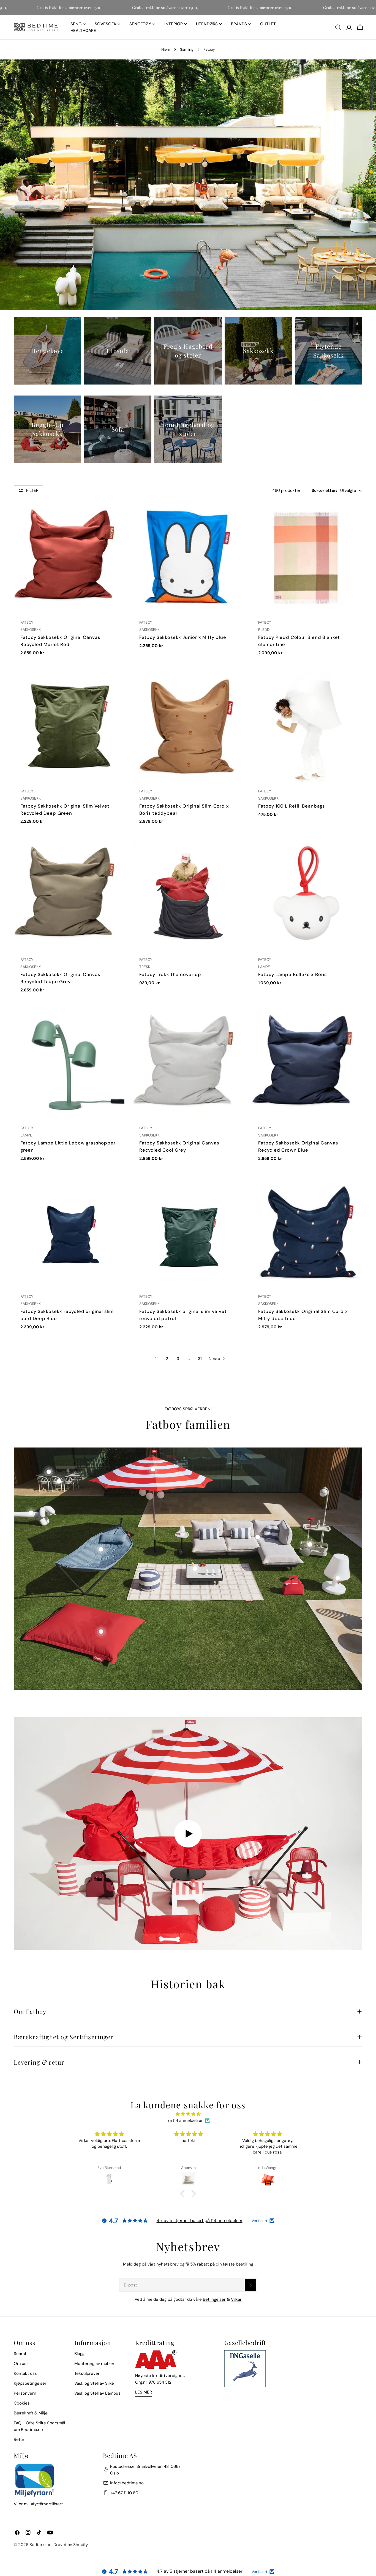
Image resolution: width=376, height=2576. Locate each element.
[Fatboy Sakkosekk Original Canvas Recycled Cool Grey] (188, 1063)
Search (21, 2354)
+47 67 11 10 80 (124, 2493)
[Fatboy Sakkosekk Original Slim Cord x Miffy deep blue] (307, 1232)
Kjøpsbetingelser (30, 2383)
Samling (187, 49)
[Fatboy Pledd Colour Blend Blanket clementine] (307, 558)
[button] (184, 2194)
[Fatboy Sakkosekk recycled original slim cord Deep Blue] (69, 1232)
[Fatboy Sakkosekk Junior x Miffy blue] (188, 558)
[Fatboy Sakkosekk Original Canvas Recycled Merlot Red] (69, 558)
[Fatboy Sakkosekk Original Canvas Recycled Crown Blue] (307, 1063)
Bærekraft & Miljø (31, 2413)
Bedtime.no (40, 2545)
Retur (19, 2439)
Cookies (22, 2403)
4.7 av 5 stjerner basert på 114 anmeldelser (200, 2221)
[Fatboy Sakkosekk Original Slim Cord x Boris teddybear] (188, 726)
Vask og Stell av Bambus (97, 2393)
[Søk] (338, 27)
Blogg (79, 2354)
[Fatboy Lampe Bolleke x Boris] (307, 895)
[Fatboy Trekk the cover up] (188, 895)
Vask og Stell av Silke (94, 2383)
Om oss (21, 2364)
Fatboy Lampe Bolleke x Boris (292, 974)
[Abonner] (250, 2285)
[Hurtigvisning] (116, 514)
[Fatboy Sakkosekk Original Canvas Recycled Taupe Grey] (69, 895)
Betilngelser (214, 2299)
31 (200, 1359)
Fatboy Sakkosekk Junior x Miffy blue (183, 637)
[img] (188, 2114)
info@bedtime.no (127, 2483)
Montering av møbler (94, 2364)
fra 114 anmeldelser (185, 2120)
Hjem (166, 49)
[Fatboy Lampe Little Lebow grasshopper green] (69, 1063)
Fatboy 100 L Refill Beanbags (291, 806)
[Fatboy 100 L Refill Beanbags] (307, 726)
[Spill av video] (188, 1834)
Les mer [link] (144, 2392)
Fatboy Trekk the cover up (170, 974)
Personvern (25, 2393)
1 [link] (156, 1359)
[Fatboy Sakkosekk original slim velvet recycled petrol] (188, 1232)
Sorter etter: (324, 490)
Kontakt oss (25, 2373)
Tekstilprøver (87, 2373)
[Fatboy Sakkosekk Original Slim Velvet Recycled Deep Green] (69, 726)
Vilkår (236, 2299)
